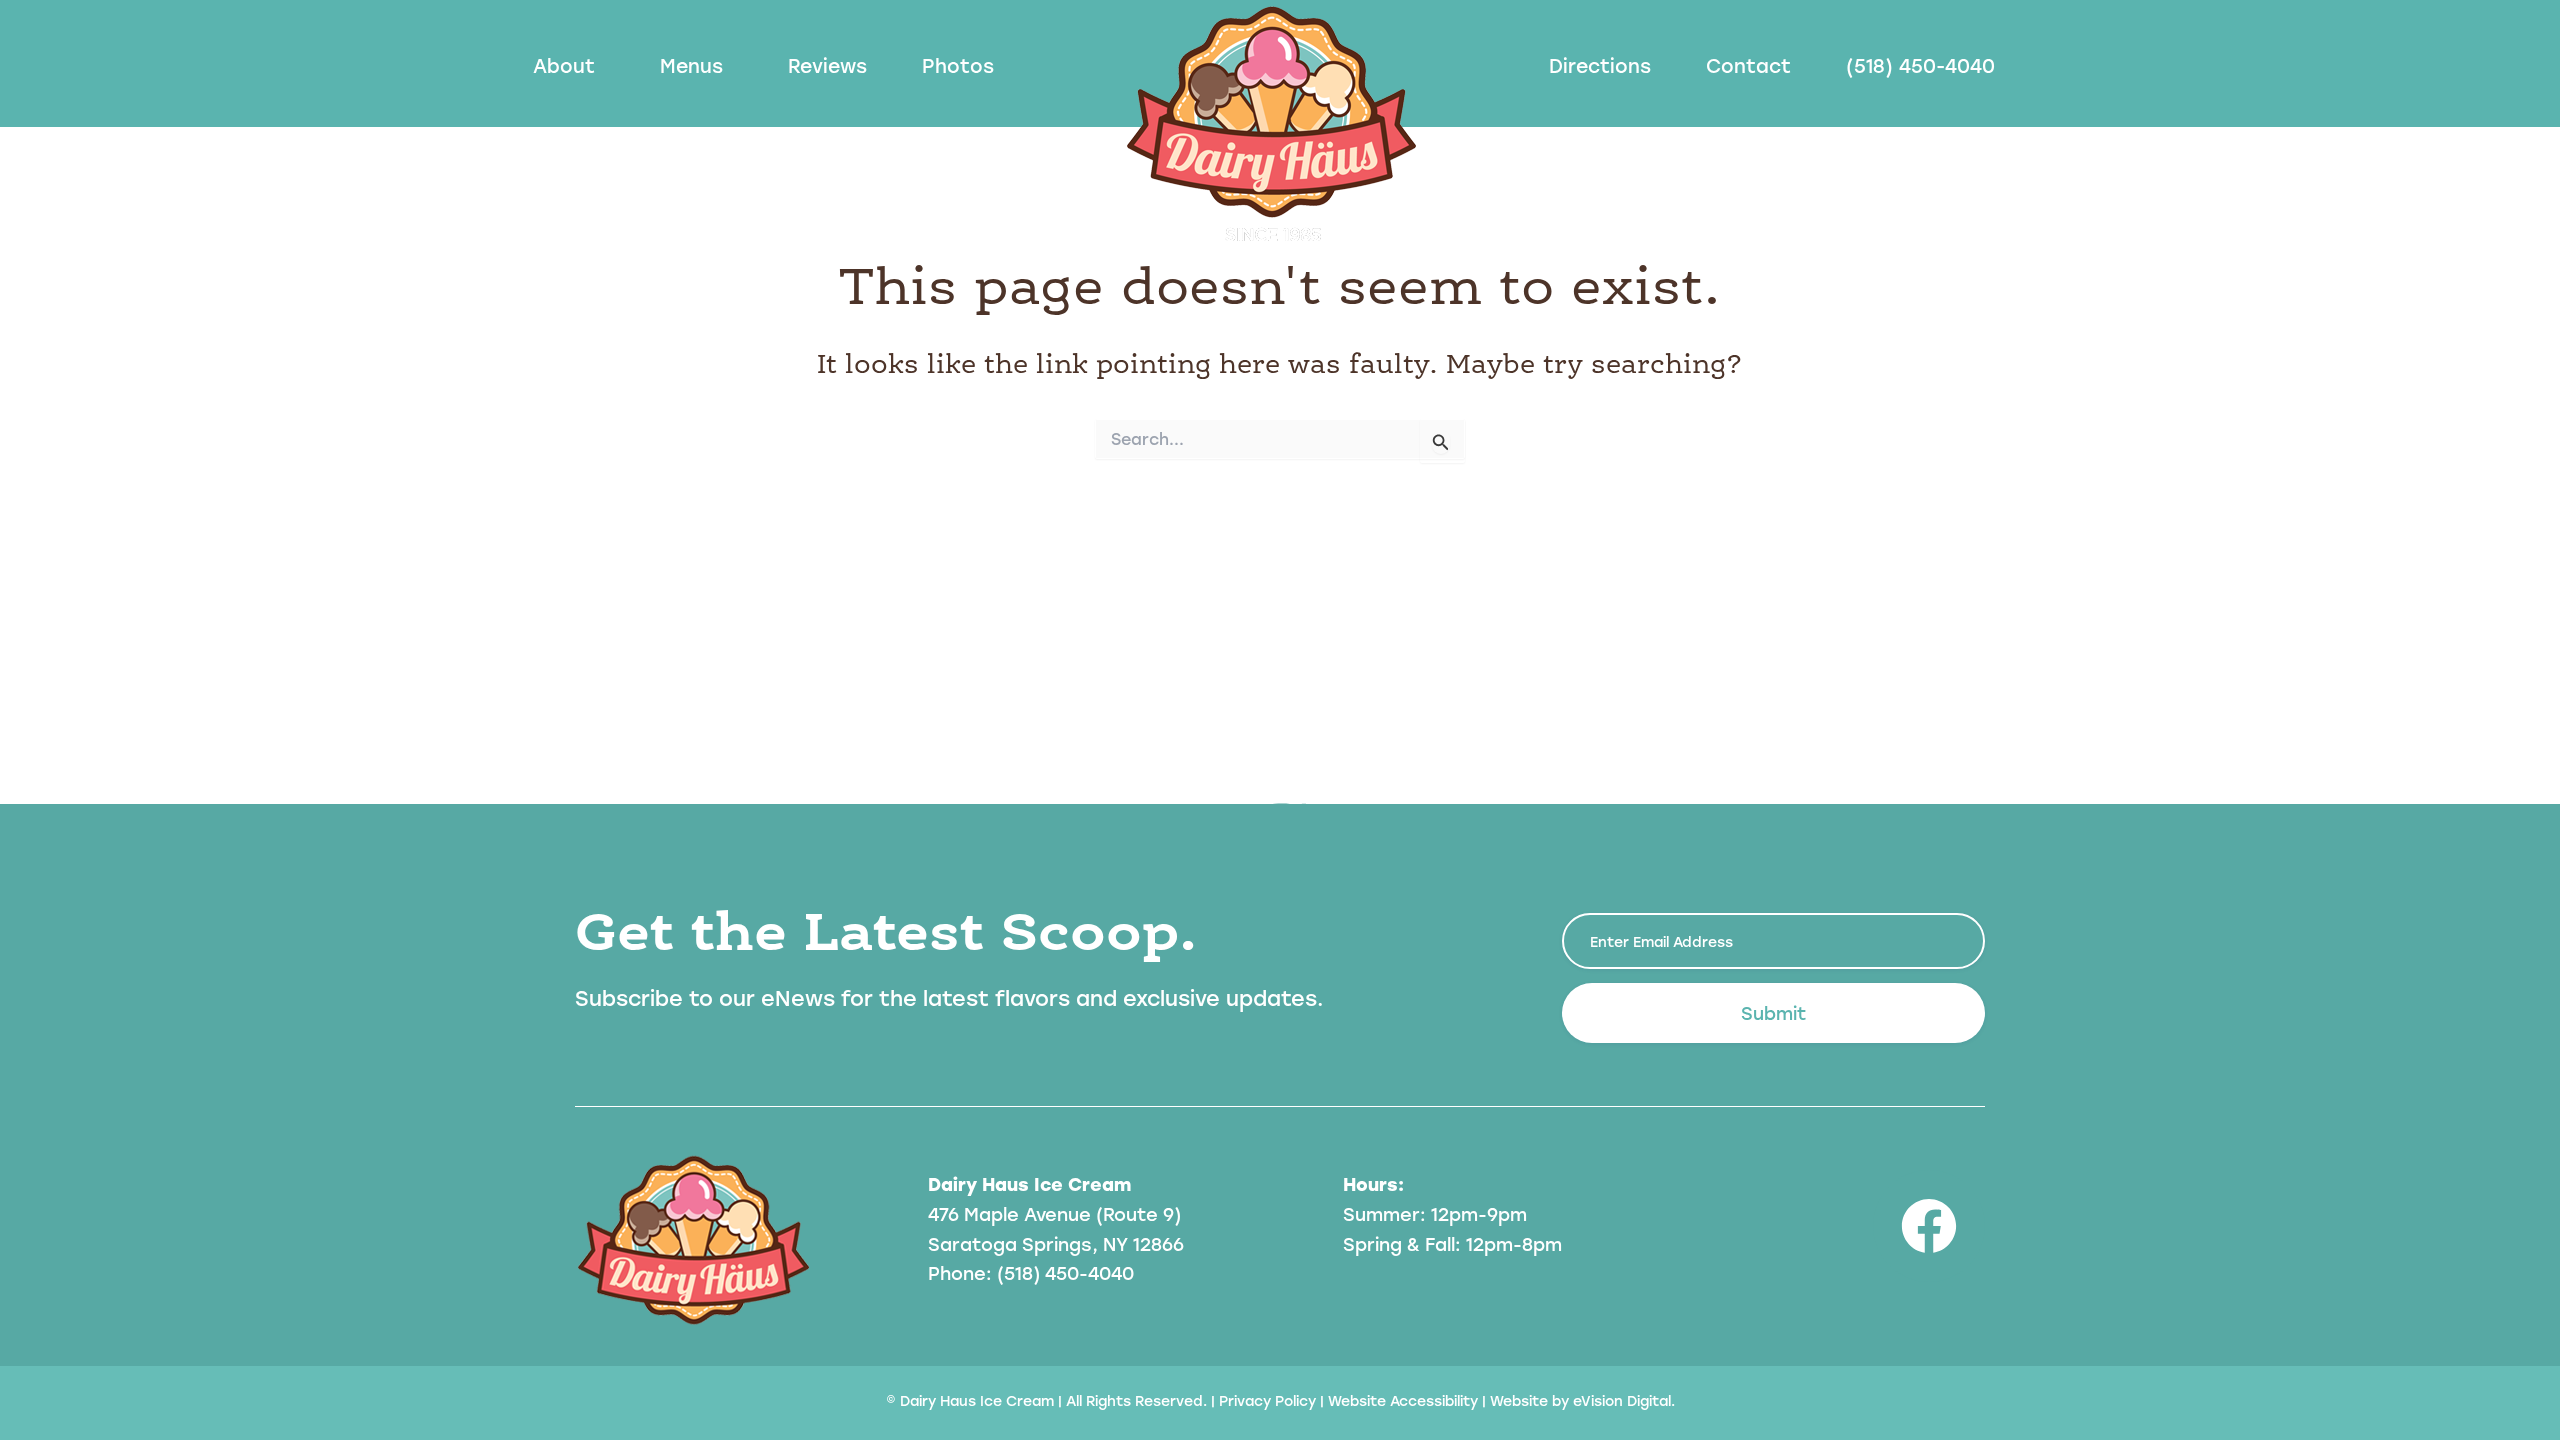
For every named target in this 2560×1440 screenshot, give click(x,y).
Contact (1748, 65)
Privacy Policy (1267, 1400)
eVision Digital (1622, 1400)
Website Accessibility (1403, 1400)
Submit (1773, 1013)
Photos (958, 65)
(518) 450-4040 (1920, 65)
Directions (1600, 65)
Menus (691, 65)
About (564, 65)
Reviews (827, 65)
